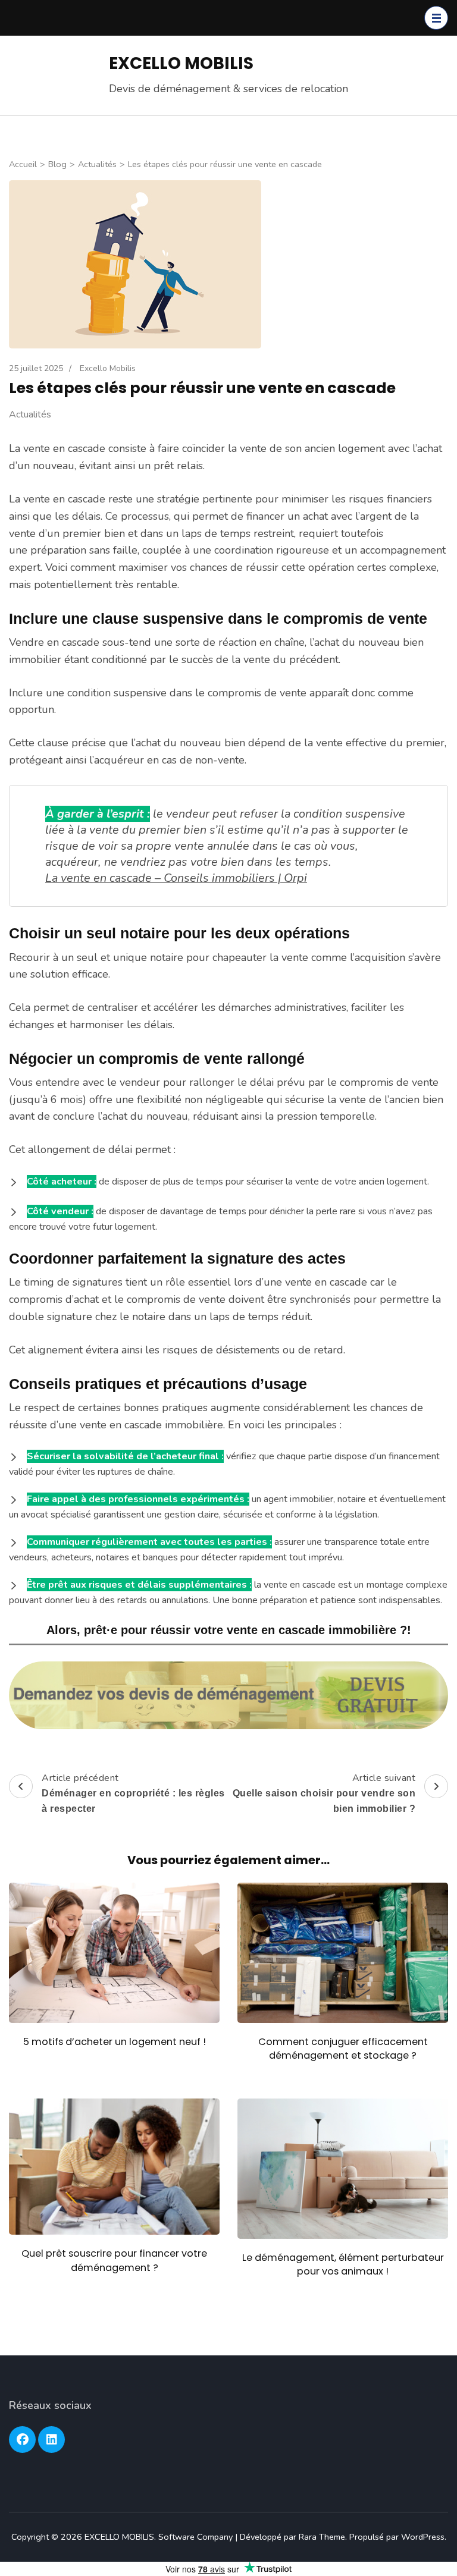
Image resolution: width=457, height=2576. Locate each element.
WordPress (423, 2537)
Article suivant (324, 1793)
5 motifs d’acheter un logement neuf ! (115, 2042)
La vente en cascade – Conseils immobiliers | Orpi (176, 878)
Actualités (30, 414)
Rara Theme (322, 2537)
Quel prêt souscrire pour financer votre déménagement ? (114, 2260)
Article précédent (133, 1793)
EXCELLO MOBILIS (181, 63)
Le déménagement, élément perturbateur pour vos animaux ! (343, 2264)
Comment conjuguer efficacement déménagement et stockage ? (343, 2049)
